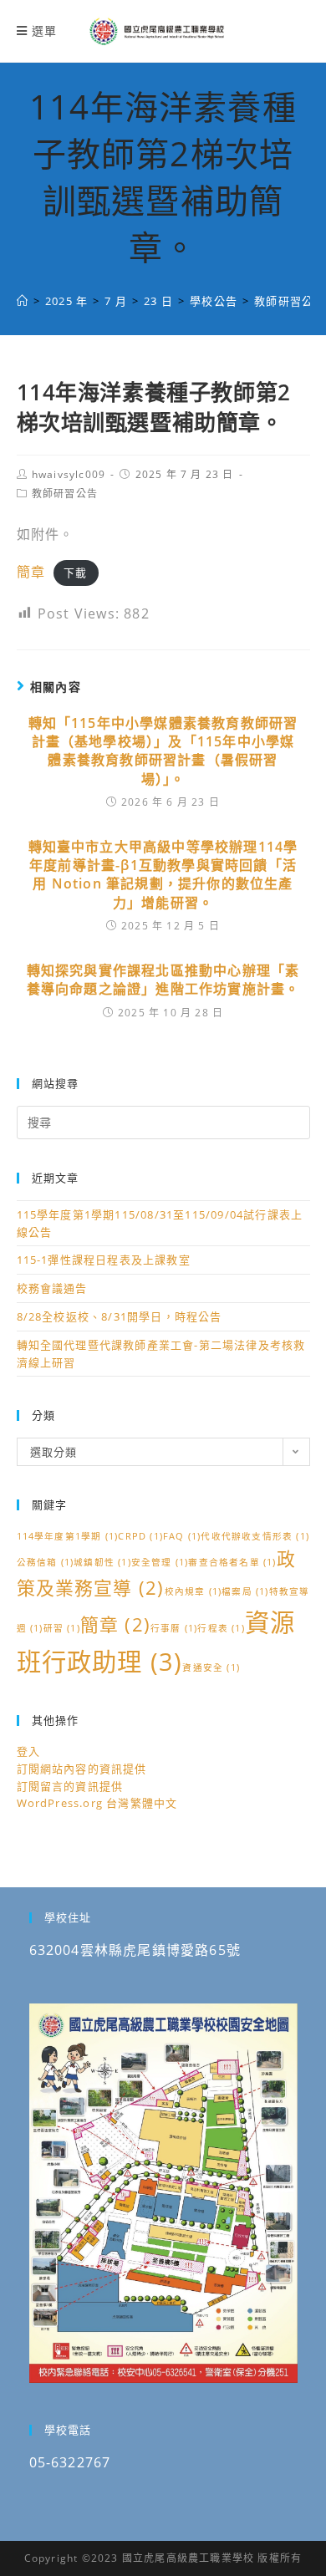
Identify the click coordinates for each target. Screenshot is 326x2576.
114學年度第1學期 (68, 1536)
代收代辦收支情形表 (255, 1536)
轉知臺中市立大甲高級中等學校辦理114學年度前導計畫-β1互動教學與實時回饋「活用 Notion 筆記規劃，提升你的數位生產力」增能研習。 (163, 875)
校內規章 (194, 1591)
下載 (75, 573)
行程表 (221, 1628)
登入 (28, 1751)
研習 (62, 1628)
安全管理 (160, 1562)
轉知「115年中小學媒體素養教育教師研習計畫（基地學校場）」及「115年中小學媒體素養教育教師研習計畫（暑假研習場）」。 (163, 751)
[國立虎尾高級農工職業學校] (23, 301)
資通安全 (211, 1667)
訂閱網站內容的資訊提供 (82, 1769)
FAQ (182, 1536)
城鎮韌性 (102, 1562)
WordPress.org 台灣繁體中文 (97, 1803)
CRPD (140, 1536)
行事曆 (174, 1628)
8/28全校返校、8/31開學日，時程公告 (120, 1316)
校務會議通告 (52, 1288)
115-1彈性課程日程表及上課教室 (104, 1260)
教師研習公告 (65, 494)
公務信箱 (46, 1562)
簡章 (31, 572)
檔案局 (245, 1591)
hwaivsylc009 (69, 474)
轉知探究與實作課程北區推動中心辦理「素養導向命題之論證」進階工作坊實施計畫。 (163, 980)
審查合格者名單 (232, 1562)
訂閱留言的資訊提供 (70, 1786)
